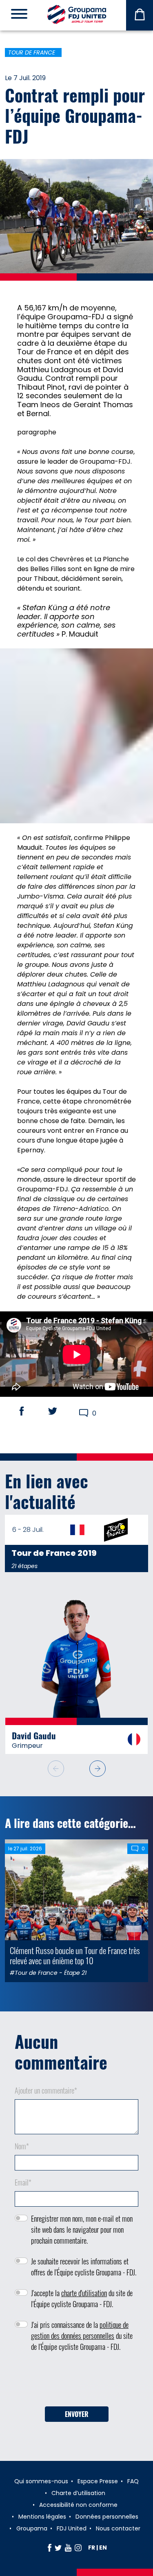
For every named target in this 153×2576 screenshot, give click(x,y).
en (103, 2548)
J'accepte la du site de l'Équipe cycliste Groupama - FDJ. (82, 2298)
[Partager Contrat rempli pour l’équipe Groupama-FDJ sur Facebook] (29, 1411)
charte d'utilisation (84, 2293)
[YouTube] (68, 2548)
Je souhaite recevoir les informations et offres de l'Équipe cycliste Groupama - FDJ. (84, 2267)
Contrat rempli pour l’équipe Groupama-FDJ (75, 115)
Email (23, 2182)
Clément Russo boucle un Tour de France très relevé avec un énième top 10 (75, 1955)
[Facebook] (50, 2548)
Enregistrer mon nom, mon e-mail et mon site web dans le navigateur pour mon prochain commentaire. (82, 2229)
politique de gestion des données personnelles (80, 2330)
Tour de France (32, 52)
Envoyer (77, 2414)
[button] (98, 1769)
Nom (22, 2146)
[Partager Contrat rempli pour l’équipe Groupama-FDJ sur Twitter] (60, 1411)
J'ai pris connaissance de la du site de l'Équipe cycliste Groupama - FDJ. (82, 2336)
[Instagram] (78, 2548)
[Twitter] (58, 2548)
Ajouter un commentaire (46, 2090)
